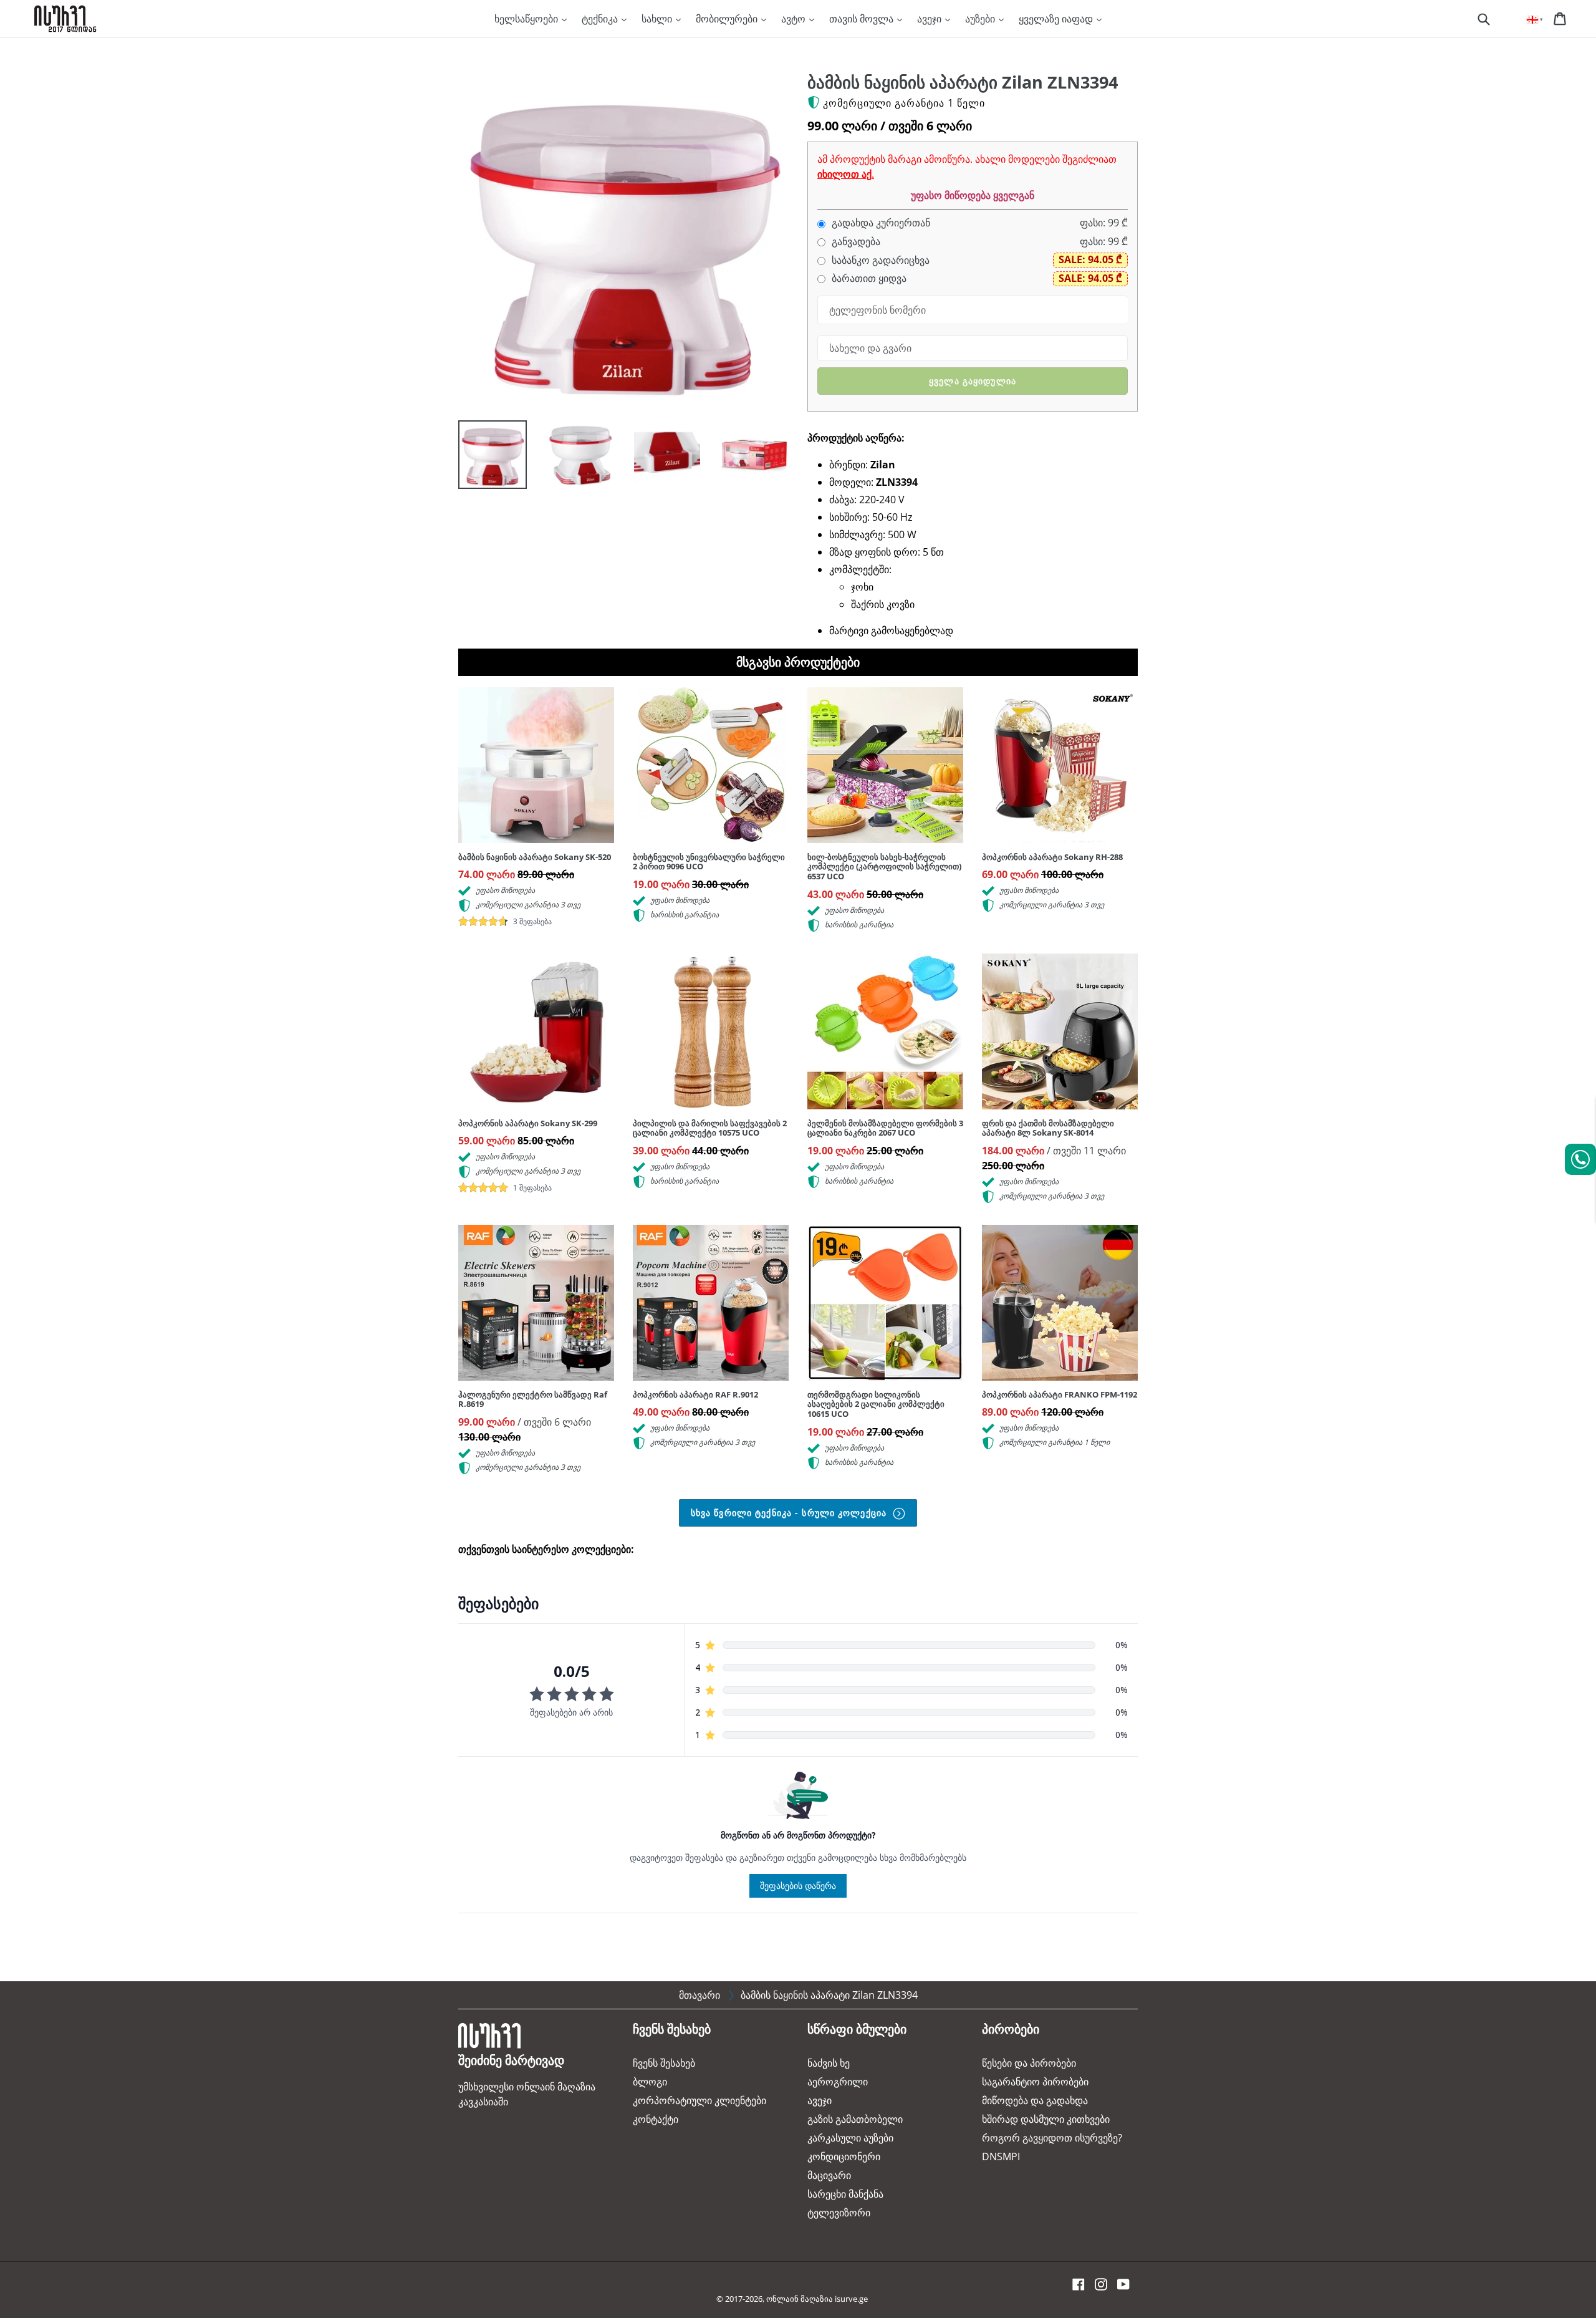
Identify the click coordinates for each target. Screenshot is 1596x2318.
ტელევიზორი (839, 2213)
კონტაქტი (656, 2119)
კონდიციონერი (844, 2156)
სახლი (658, 19)
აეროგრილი (838, 2082)
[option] (483, 458)
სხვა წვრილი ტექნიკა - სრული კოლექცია (790, 1513)
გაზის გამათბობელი (855, 2119)
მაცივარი (829, 2175)
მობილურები (728, 19)
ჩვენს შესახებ (664, 2063)
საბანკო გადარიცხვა (879, 260)
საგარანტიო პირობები (1035, 2082)
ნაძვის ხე (829, 2063)
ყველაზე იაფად (1057, 19)
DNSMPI (1001, 2156)
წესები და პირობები (1029, 2063)
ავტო (795, 19)
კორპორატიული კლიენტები (699, 2100)
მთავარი (699, 1995)
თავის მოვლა (863, 19)
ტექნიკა (601, 19)
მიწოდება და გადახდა (1035, 2100)
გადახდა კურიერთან (880, 223)
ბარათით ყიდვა (868, 278)
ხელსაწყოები (527, 19)
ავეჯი (930, 19)
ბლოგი (650, 2082)
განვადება (855, 242)
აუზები (981, 19)
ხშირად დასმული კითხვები (1046, 2119)
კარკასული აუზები (850, 2138)
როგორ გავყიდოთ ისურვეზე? (1052, 2138)
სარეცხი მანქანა (845, 2194)
